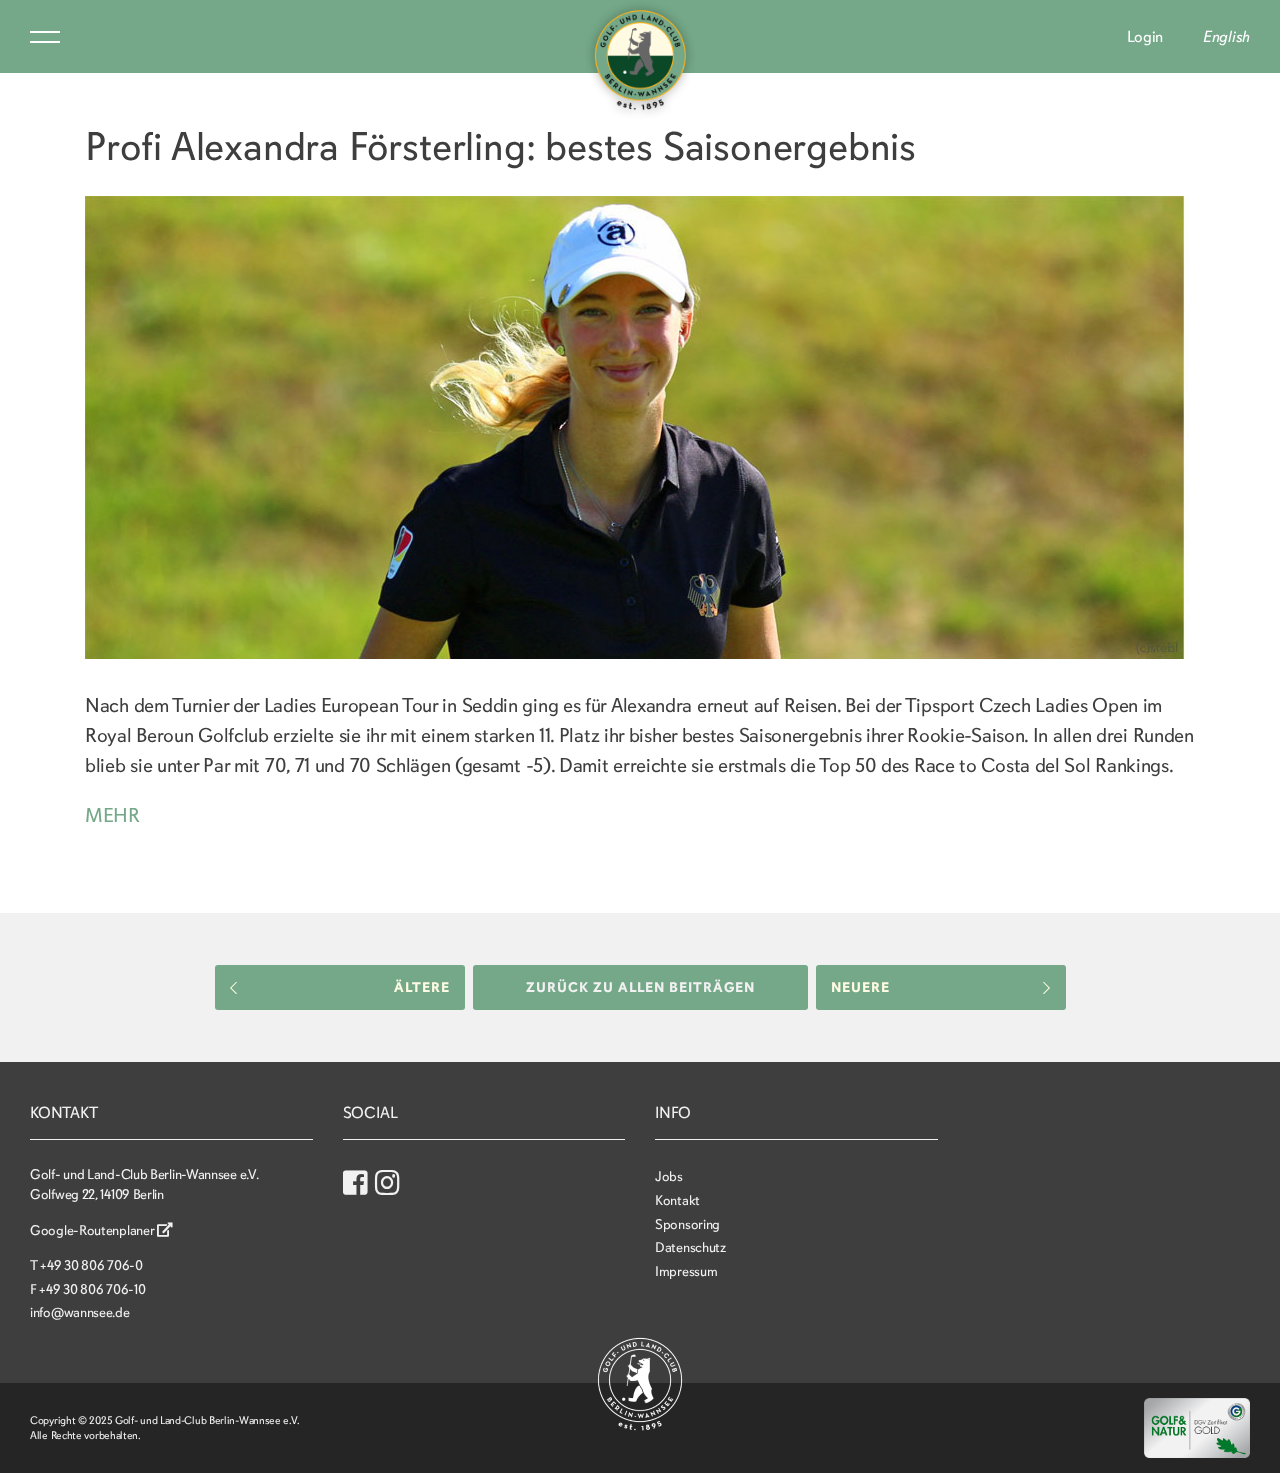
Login (1145, 37)
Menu (45, 37)
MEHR (112, 815)
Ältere (422, 987)
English (1226, 37)
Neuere (860, 987)
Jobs (669, 1176)
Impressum (686, 1271)
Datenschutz (690, 1247)
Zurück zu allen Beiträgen (640, 987)
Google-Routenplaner (93, 1230)
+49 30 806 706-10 (92, 1289)
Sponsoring (687, 1224)
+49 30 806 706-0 (91, 1265)
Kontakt (677, 1200)
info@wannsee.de (80, 1312)
